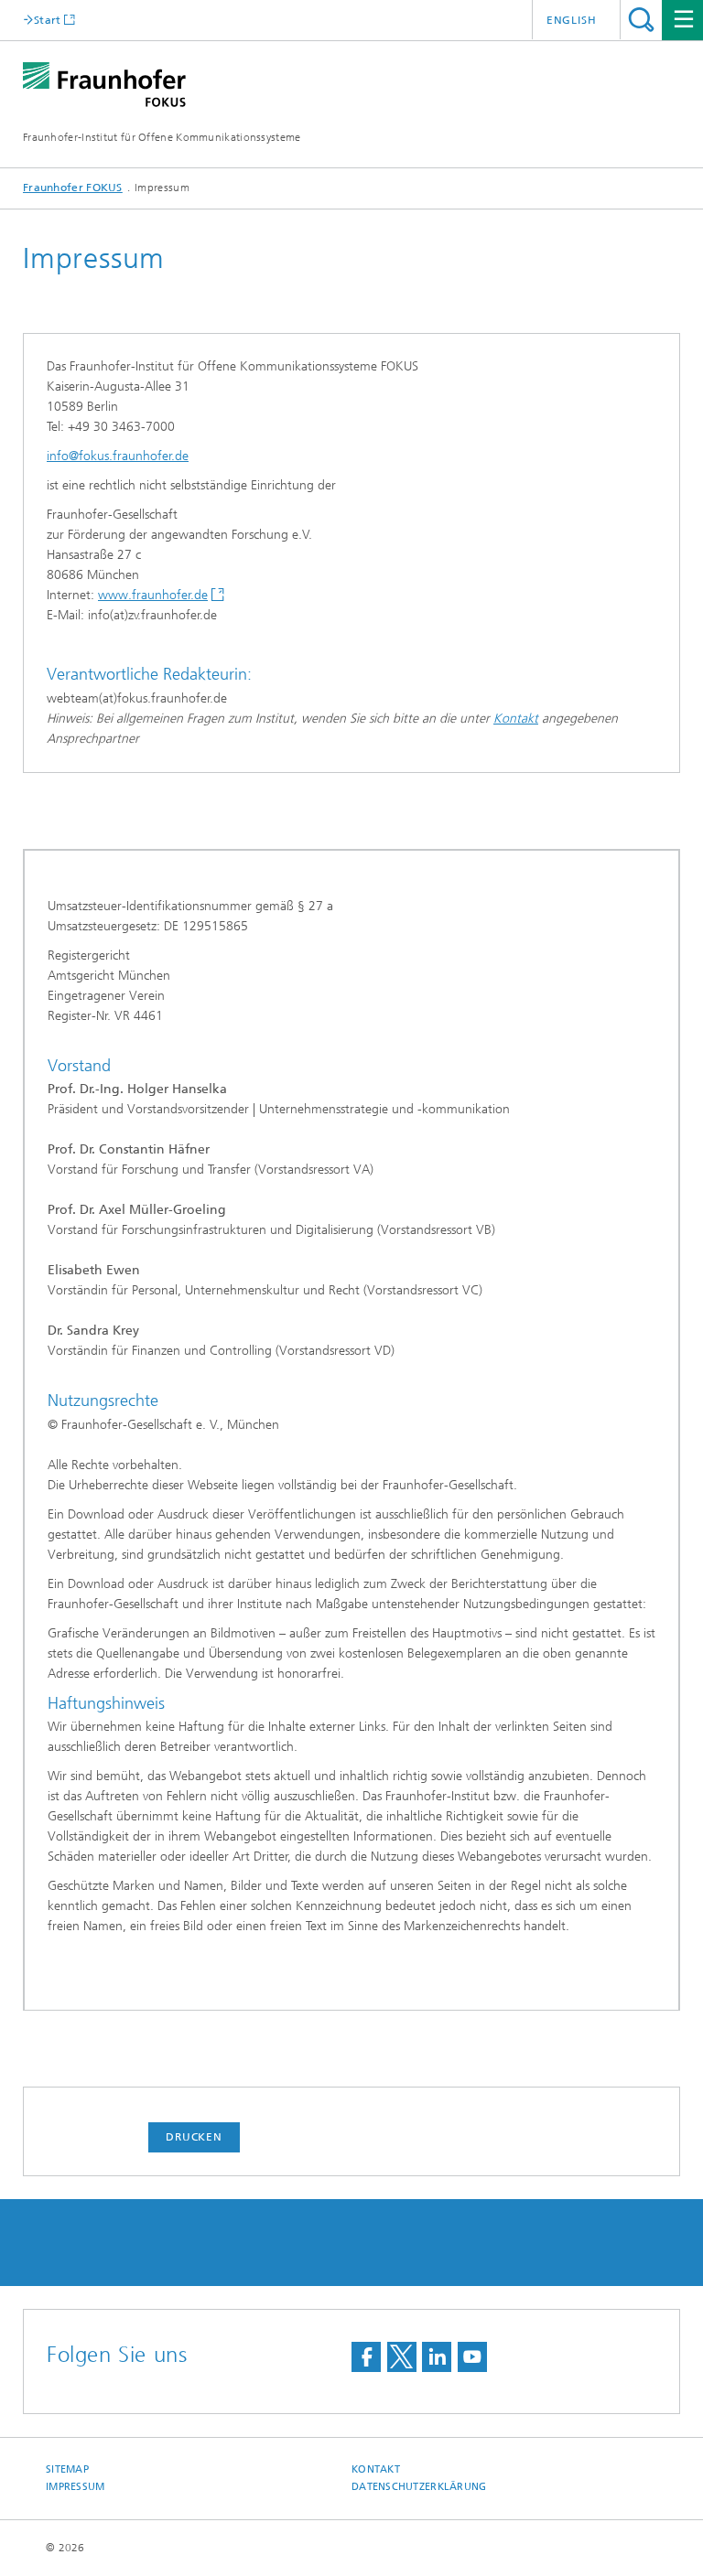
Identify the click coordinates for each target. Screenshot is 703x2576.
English (572, 20)
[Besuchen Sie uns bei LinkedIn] (437, 2357)
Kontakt (516, 719)
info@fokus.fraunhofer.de (118, 456)
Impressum (75, 2487)
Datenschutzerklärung (419, 2487)
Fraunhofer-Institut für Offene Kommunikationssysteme (162, 137)
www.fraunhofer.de (153, 595)
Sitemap (67, 2469)
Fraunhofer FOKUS (73, 188)
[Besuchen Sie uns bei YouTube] (472, 2357)
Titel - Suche (641, 20)
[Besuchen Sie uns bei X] (402, 2357)
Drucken (194, 2137)
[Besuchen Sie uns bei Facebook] (366, 2357)
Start (48, 20)
